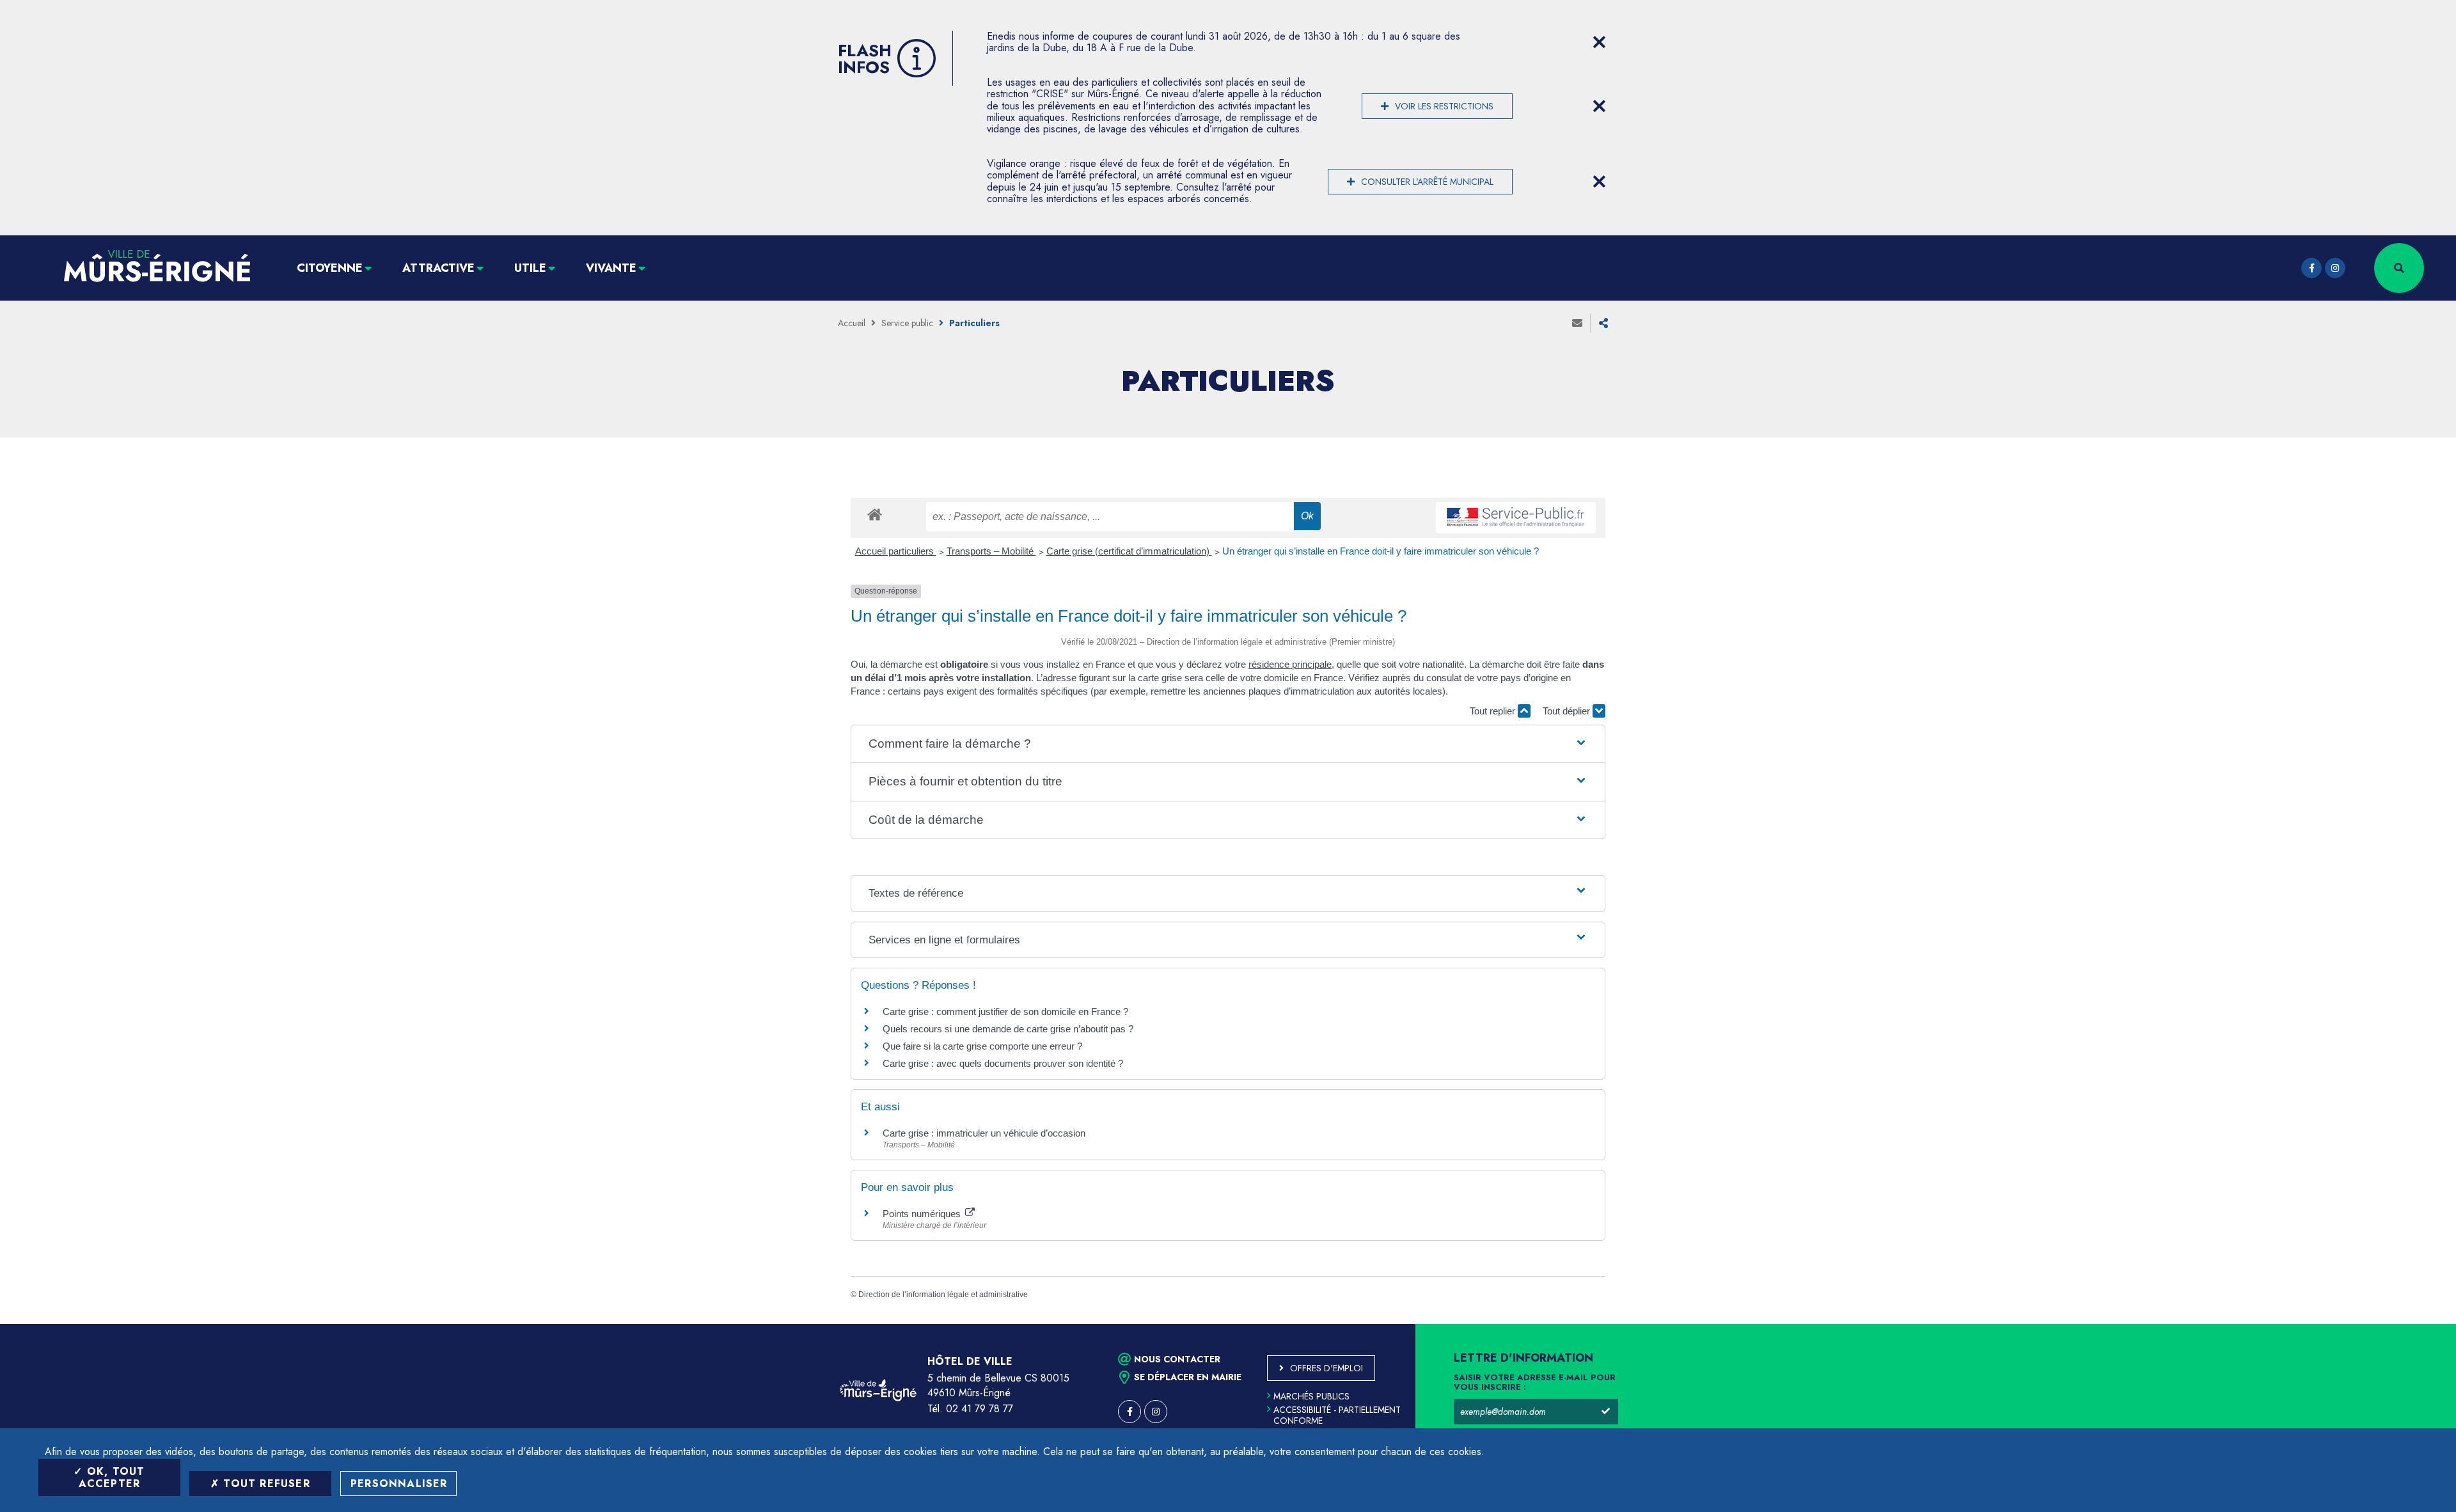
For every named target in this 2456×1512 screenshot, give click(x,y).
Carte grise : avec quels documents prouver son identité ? (1004, 1063)
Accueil (852, 323)
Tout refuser (265, 1484)
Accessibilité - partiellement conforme (1337, 1415)
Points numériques (923, 1214)
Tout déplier (1568, 711)
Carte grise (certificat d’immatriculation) (1129, 551)
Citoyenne (330, 268)
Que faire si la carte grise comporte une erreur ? (982, 1046)
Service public (907, 323)
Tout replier (1494, 711)
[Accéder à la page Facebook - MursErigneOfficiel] (2311, 268)
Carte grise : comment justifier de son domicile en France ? (1005, 1012)
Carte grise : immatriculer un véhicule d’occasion (984, 1133)
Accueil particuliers (896, 551)
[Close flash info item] (1599, 42)
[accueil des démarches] (875, 514)
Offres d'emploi (1326, 1368)
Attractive (438, 268)
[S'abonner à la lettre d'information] (1605, 1412)
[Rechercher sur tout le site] (2399, 268)
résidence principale (1290, 664)
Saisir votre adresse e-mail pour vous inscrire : (1535, 1383)
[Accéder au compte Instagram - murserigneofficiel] (2335, 268)
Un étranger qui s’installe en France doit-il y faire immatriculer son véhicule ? (1381, 551)
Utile (530, 268)
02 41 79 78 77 (980, 1409)
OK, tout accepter (112, 1477)
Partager (1603, 323)
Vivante (611, 268)
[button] (1228, 744)
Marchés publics (1311, 1396)
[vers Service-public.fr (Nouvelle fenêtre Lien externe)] (1516, 518)
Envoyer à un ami (1577, 323)
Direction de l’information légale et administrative (943, 1295)
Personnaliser (399, 1484)
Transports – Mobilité (991, 551)
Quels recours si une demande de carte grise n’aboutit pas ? (1008, 1029)
